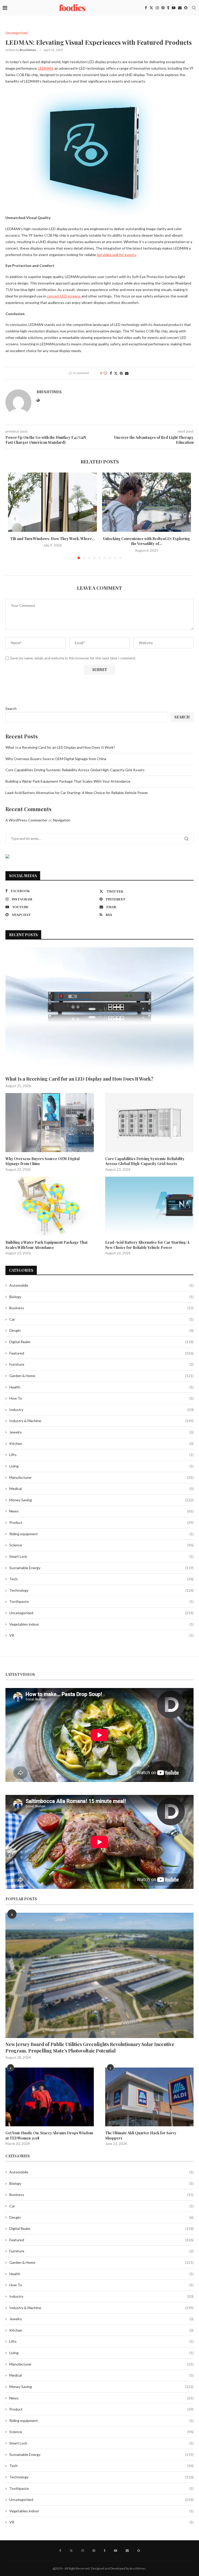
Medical (101, 1489)
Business (101, 1308)
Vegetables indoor (101, 1624)
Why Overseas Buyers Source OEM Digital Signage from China (56, 759)
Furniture (101, 1364)
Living (101, 1466)
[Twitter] (151, 8)
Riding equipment (101, 1534)
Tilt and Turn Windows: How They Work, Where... (53, 539)
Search (11, 708)
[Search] (194, 8)
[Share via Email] (127, 373)
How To (101, 1398)
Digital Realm (101, 1342)
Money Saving (101, 1500)
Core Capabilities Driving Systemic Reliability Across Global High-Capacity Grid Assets (75, 770)
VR (101, 1635)
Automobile (101, 1285)
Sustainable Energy (101, 1568)
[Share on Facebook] (111, 373)
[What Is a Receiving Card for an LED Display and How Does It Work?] (99, 1010)
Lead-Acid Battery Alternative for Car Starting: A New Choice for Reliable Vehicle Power (77, 793)
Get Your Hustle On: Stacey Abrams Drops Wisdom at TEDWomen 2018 (49, 2135)
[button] (15, 519)
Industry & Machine (101, 1421)
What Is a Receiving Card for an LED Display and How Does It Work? (60, 747)
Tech (101, 1579)
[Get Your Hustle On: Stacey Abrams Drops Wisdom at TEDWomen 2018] (50, 2097)
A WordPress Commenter (26, 820)
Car (101, 1319)
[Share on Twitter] (116, 373)
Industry (101, 1410)
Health (101, 1387)
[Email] (180, 8)
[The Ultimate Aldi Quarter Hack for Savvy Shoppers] (149, 2097)
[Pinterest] (163, 8)
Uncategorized (101, 1613)
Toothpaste (101, 1601)
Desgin (101, 1330)
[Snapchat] (186, 8)
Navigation (62, 820)
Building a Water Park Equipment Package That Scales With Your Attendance (68, 781)
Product (101, 1522)
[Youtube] (174, 8)
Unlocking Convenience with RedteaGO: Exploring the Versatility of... (147, 541)
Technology (101, 1590)
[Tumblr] (168, 8)
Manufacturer (101, 1477)
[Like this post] (105, 373)
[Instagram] (157, 8)
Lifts (101, 1455)
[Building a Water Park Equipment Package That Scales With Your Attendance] (50, 1206)
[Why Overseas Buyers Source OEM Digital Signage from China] (50, 1122)
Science (101, 1545)
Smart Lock (101, 1556)
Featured (101, 1353)
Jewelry (101, 1432)
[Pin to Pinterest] (121, 373)
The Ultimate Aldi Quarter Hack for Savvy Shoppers (141, 2135)
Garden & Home (101, 1376)
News (101, 1511)
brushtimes (28, 50)
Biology (101, 1297)
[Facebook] (146, 8)
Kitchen (101, 1443)
